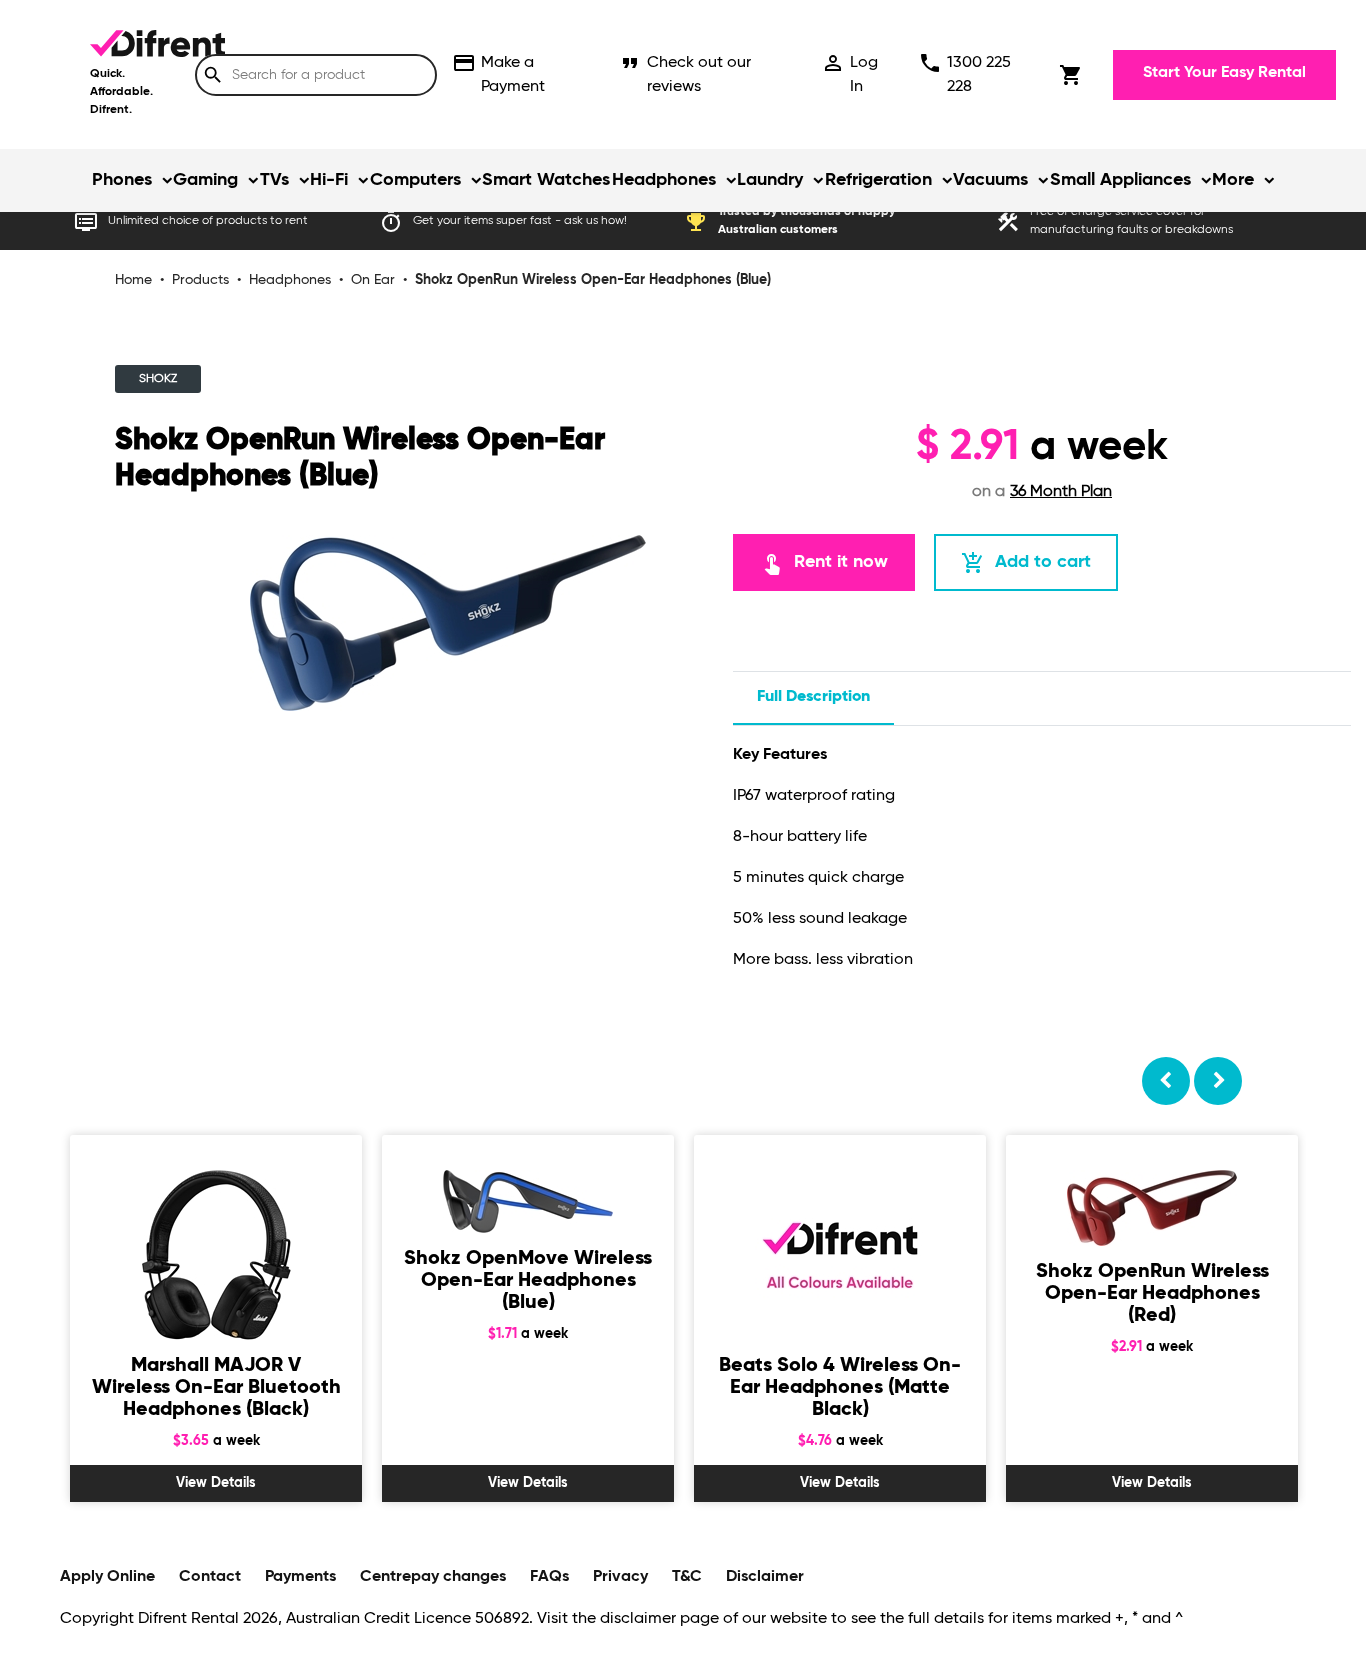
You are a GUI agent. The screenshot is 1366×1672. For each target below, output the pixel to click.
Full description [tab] (813, 697)
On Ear (373, 280)
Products (200, 280)
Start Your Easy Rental (1224, 73)
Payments (300, 1577)
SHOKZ (158, 379)
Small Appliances (1120, 180)
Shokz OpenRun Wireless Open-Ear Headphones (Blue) (593, 280)
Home (133, 280)
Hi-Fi (329, 180)
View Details (216, 1483)
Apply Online (107, 1577)
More (1233, 180)
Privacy (620, 1577)
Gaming (205, 180)
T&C (687, 1577)
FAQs (549, 1577)
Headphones (664, 180)
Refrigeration (878, 180)
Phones (122, 180)
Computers (415, 180)
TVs (274, 180)
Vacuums (990, 180)
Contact (210, 1577)
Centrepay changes (433, 1577)
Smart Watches (546, 180)
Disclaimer (765, 1577)
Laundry (770, 180)
